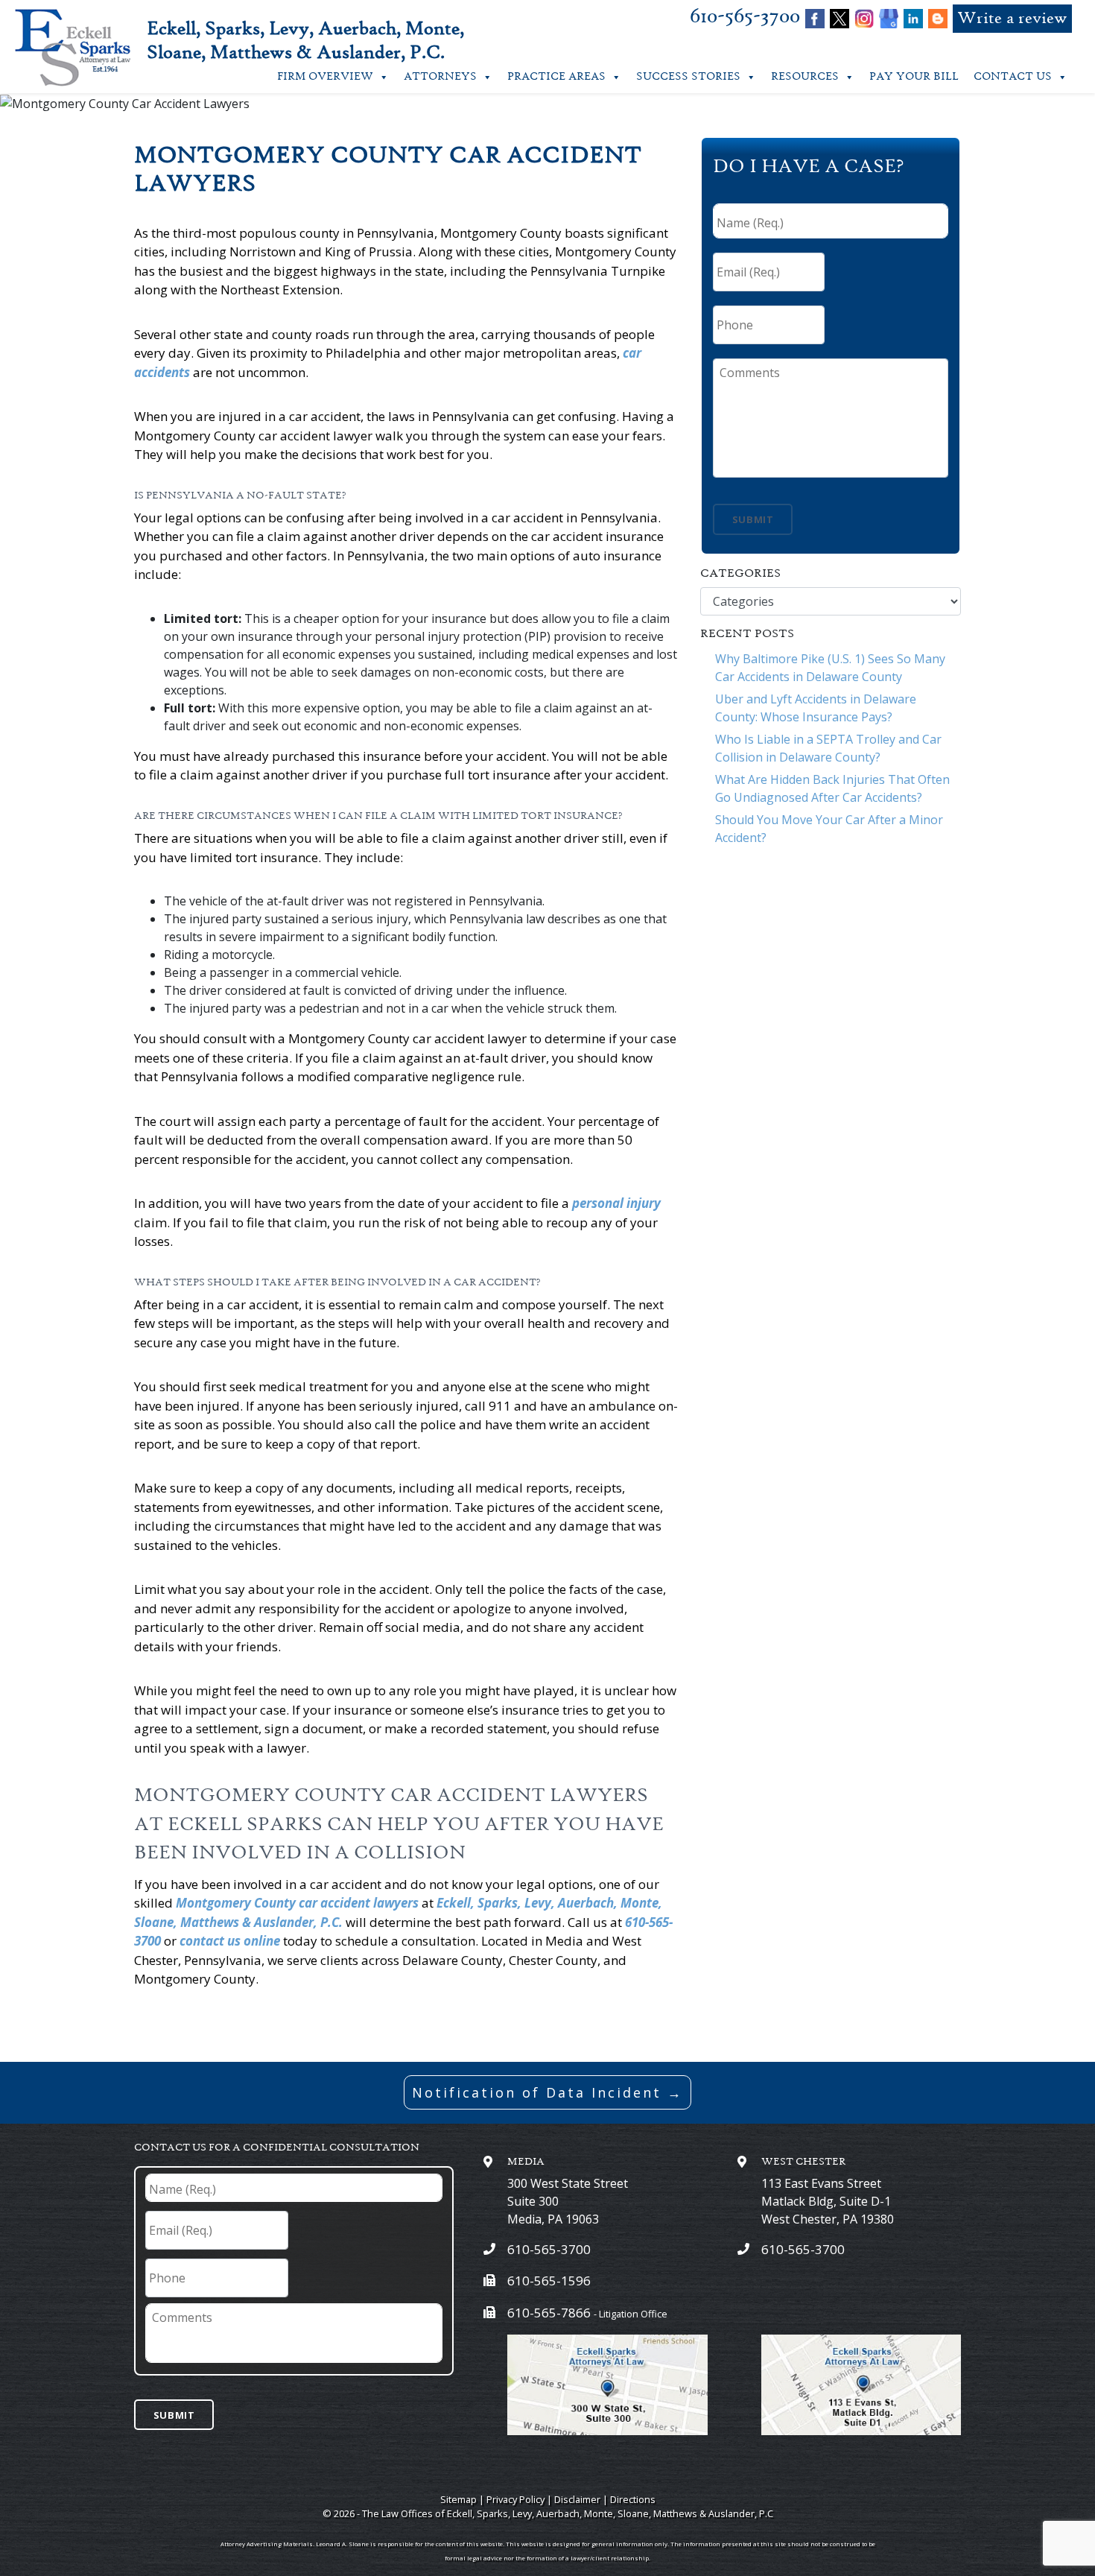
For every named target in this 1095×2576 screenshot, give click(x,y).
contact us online (230, 1941)
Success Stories (688, 77)
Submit (753, 519)
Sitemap (458, 2499)
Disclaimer (577, 2499)
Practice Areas (556, 77)
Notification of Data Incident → (547, 2092)
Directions (633, 2499)
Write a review (1012, 19)
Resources (805, 77)
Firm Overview (325, 77)
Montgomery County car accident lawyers (297, 1903)
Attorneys (440, 77)
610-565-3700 (745, 17)
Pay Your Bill (914, 77)
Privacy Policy (515, 2499)
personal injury (616, 1203)
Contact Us (1013, 77)
